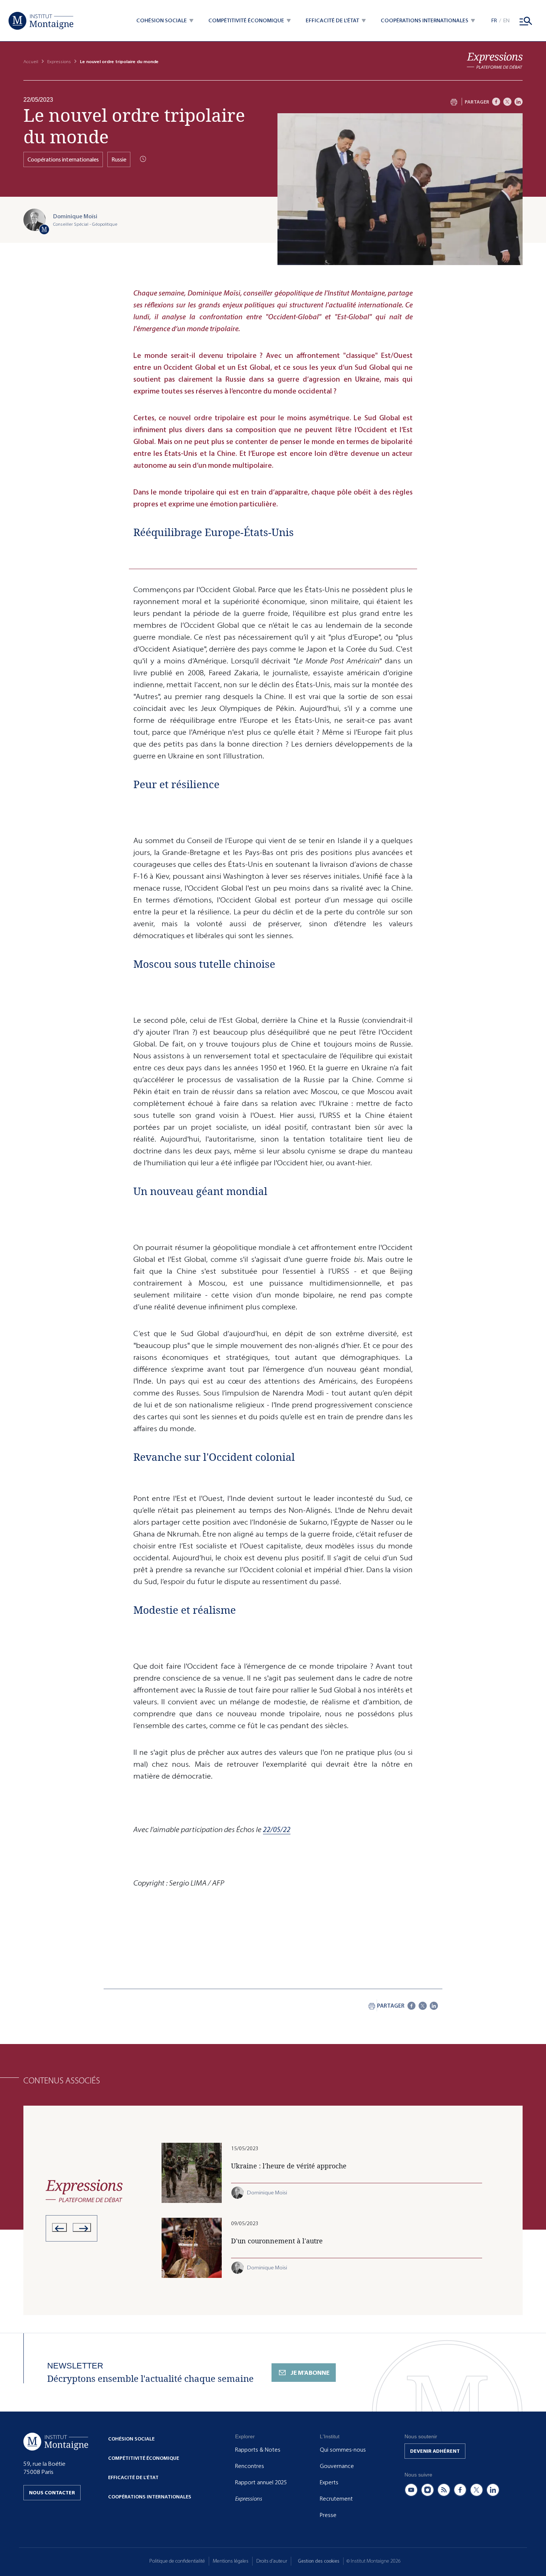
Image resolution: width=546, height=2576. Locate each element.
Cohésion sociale (131, 2439)
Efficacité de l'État (133, 2477)
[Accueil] (41, 21)
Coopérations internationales (63, 159)
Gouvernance (337, 2466)
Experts (329, 2482)
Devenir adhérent (435, 2451)
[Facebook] (496, 102)
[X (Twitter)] (477, 2490)
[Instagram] (428, 2490)
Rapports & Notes (258, 2450)
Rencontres (250, 2466)
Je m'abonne (310, 2373)
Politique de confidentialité (177, 2561)
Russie (119, 159)
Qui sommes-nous (343, 2450)
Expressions (59, 62)
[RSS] (444, 2490)
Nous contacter (52, 2493)
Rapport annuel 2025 (261, 2482)
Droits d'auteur (272, 2561)
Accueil (31, 62)
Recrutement (336, 2499)
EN (506, 21)
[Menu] (526, 21)
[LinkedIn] (519, 102)
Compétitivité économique (144, 2458)
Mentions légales (231, 2561)
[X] (507, 102)
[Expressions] (495, 61)
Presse (328, 2515)
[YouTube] (411, 2490)
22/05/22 (277, 1830)
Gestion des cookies (319, 2561)
